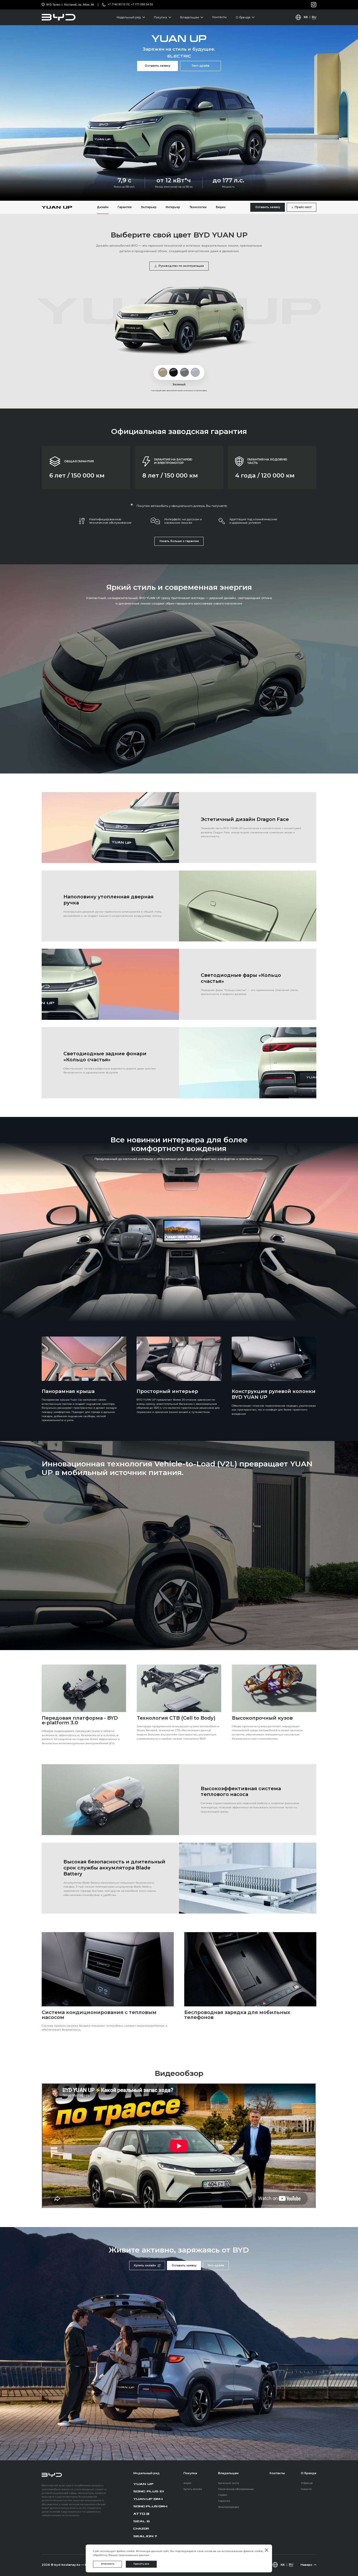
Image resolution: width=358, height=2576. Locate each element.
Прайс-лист (303, 207)
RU (314, 17)
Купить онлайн (145, 2265)
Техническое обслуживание (236, 2489)
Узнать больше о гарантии (179, 541)
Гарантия (125, 207)
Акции (187, 2483)
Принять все (141, 2564)
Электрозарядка (229, 2507)
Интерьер (173, 207)
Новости (306, 2489)
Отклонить (108, 2564)
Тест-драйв (200, 66)
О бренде (307, 2483)
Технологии (198, 207)
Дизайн (103, 207)
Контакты (219, 17)
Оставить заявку (158, 66)
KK (306, 17)
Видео (221, 207)
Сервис (223, 2495)
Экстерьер (149, 207)
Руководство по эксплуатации (181, 266)
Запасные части (229, 2483)
